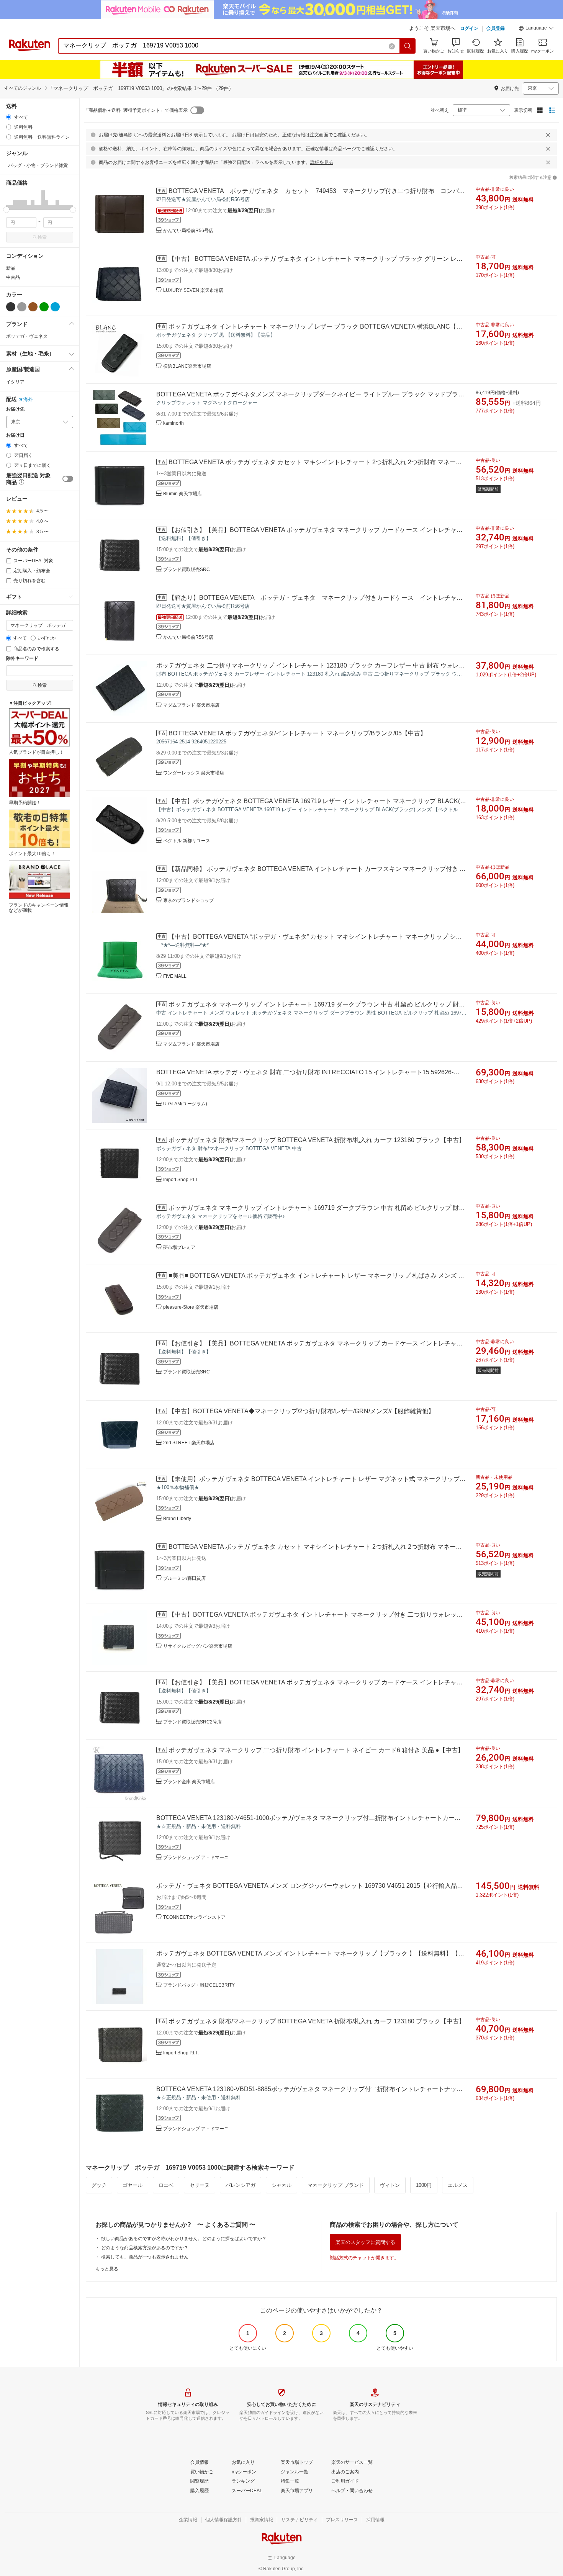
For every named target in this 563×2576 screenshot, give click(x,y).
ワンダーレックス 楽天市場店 (194, 773)
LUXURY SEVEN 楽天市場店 (193, 290)
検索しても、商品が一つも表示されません (145, 2257)
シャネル (281, 2185)
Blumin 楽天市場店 (182, 494)
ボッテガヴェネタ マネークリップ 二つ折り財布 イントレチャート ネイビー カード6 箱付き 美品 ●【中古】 (316, 1750)
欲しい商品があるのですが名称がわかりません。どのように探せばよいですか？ (184, 2239)
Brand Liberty (177, 1519)
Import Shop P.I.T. (181, 1180)
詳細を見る (322, 162)
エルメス (458, 2185)
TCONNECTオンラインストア (194, 1917)
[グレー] (22, 307)
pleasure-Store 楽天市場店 (191, 1307)
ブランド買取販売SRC (187, 570)
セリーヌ (200, 2185)
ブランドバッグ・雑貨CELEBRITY (199, 1985)
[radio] (9, 117)
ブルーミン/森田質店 (184, 1578)
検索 (42, 237)
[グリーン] (44, 307)
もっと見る (107, 2269)
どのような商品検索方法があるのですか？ (145, 2248)
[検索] (408, 46)
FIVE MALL (175, 976)
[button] (536, 29)
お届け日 (15, 435)
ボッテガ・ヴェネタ (27, 336)
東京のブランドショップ (188, 900)
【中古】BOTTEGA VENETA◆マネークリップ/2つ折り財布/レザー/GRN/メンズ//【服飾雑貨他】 (301, 1411)
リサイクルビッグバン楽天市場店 (198, 1646)
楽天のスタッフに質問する (365, 2242)
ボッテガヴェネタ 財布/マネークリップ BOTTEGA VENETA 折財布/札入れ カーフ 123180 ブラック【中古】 (317, 1140)
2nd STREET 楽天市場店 (189, 1443)
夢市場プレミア (179, 1247)
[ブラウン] (33, 307)
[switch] (68, 479)
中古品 (13, 277)
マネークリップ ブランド (336, 2185)
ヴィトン (390, 2185)
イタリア (15, 382)
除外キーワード (22, 659)
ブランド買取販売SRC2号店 (192, 1722)
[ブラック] (11, 307)
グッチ (99, 2185)
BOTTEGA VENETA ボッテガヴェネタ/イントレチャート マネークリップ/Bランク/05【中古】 (297, 733)
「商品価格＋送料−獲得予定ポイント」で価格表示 (136, 110)
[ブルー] (55, 307)
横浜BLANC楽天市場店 (187, 366)
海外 (28, 399)
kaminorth (173, 423)
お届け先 (15, 409)
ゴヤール (133, 2185)
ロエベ (166, 2185)
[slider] (6, 210)
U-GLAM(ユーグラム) (185, 1104)
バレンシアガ (241, 2185)
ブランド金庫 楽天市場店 (189, 1782)
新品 (11, 268)
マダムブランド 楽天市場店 (191, 705)
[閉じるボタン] (548, 135)
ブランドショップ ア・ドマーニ (196, 1858)
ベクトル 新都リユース (187, 841)
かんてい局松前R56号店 (188, 231)
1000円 (424, 2185)
